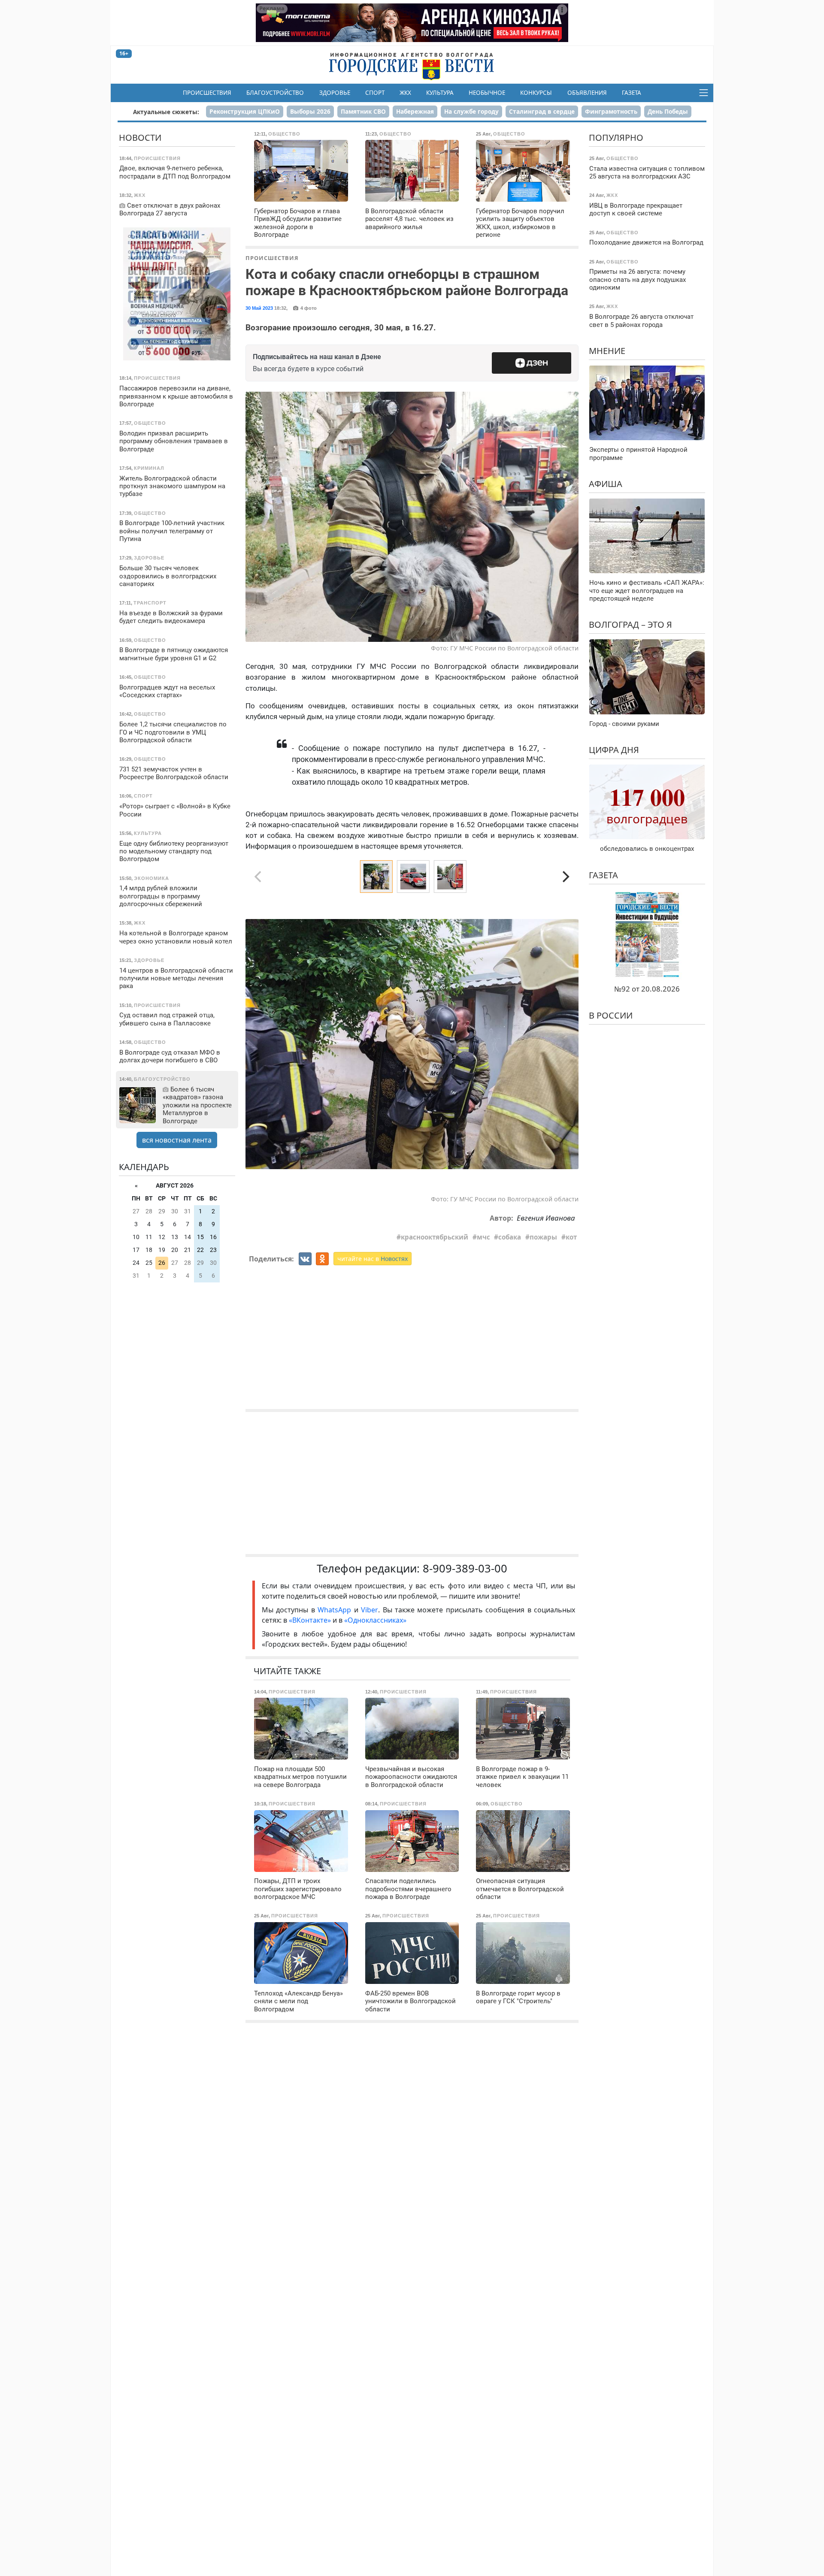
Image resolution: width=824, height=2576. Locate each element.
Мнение (607, 351)
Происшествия (207, 93)
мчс (483, 1237)
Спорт (375, 93)
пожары (543, 1237)
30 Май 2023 (259, 308)
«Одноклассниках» (375, 1620)
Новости (140, 138)
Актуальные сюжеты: (166, 112)
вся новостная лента (177, 1140)
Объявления (587, 93)
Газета (632, 93)
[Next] (565, 877)
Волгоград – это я (630, 624)
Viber (370, 1610)
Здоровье (335, 93)
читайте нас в (373, 1259)
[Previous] (259, 1044)
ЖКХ (405, 93)
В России (611, 1015)
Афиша (606, 484)
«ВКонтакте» (310, 1620)
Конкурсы (536, 93)
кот (571, 1237)
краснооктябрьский (435, 1237)
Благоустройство (275, 93)
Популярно (616, 138)
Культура (440, 93)
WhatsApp (336, 1610)
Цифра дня (614, 750)
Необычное (487, 93)
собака (510, 1237)
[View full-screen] (569, 905)
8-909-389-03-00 (465, 1568)
